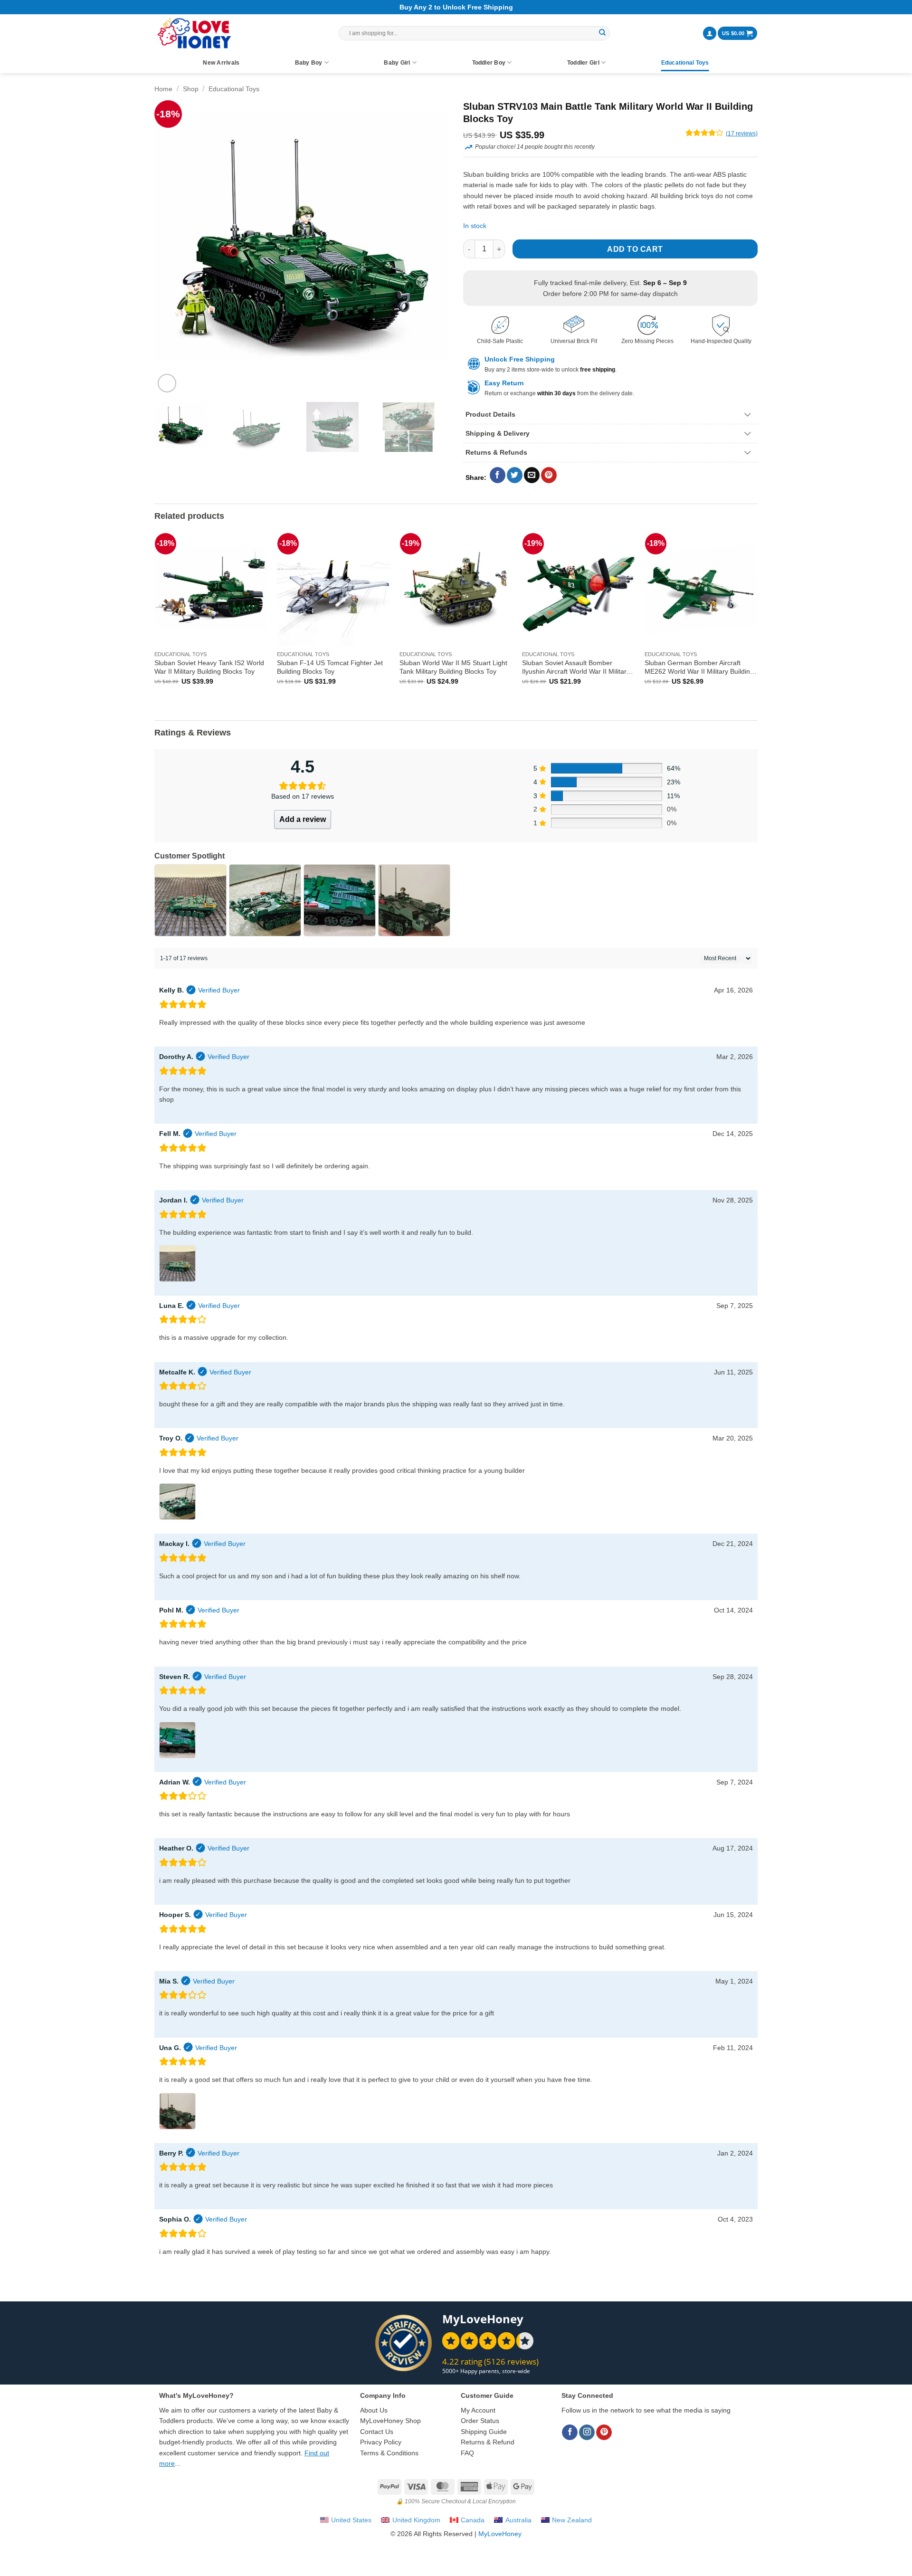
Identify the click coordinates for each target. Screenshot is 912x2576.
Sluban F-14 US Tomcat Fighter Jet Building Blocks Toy (330, 667)
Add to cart (635, 249)
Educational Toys (685, 63)
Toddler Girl (583, 63)
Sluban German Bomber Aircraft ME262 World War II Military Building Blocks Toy (699, 667)
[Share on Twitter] (515, 475)
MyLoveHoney (500, 2534)
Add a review (303, 819)
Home (163, 89)
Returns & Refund (488, 2442)
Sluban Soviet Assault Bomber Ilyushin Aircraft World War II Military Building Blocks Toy (576, 667)
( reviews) (742, 134)
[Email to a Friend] (532, 475)
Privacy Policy (381, 2442)
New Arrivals (221, 63)
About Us (374, 2410)
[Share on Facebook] (498, 475)
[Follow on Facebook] (570, 2433)
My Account (478, 2410)
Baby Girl (397, 63)
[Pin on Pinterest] (549, 475)
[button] (710, 33)
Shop (191, 89)
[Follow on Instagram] (587, 2433)
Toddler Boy (489, 63)
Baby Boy (309, 63)
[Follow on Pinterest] (604, 2433)
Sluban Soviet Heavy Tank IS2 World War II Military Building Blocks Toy (209, 667)
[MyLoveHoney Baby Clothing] (194, 33)
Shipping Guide (484, 2432)
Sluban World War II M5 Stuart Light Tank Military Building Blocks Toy (453, 667)
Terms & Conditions (389, 2453)
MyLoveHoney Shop (390, 2421)
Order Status (480, 2421)
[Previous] (172, 248)
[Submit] (602, 33)
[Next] (431, 248)
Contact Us (377, 2432)
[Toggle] (748, 415)
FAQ (467, 2453)
